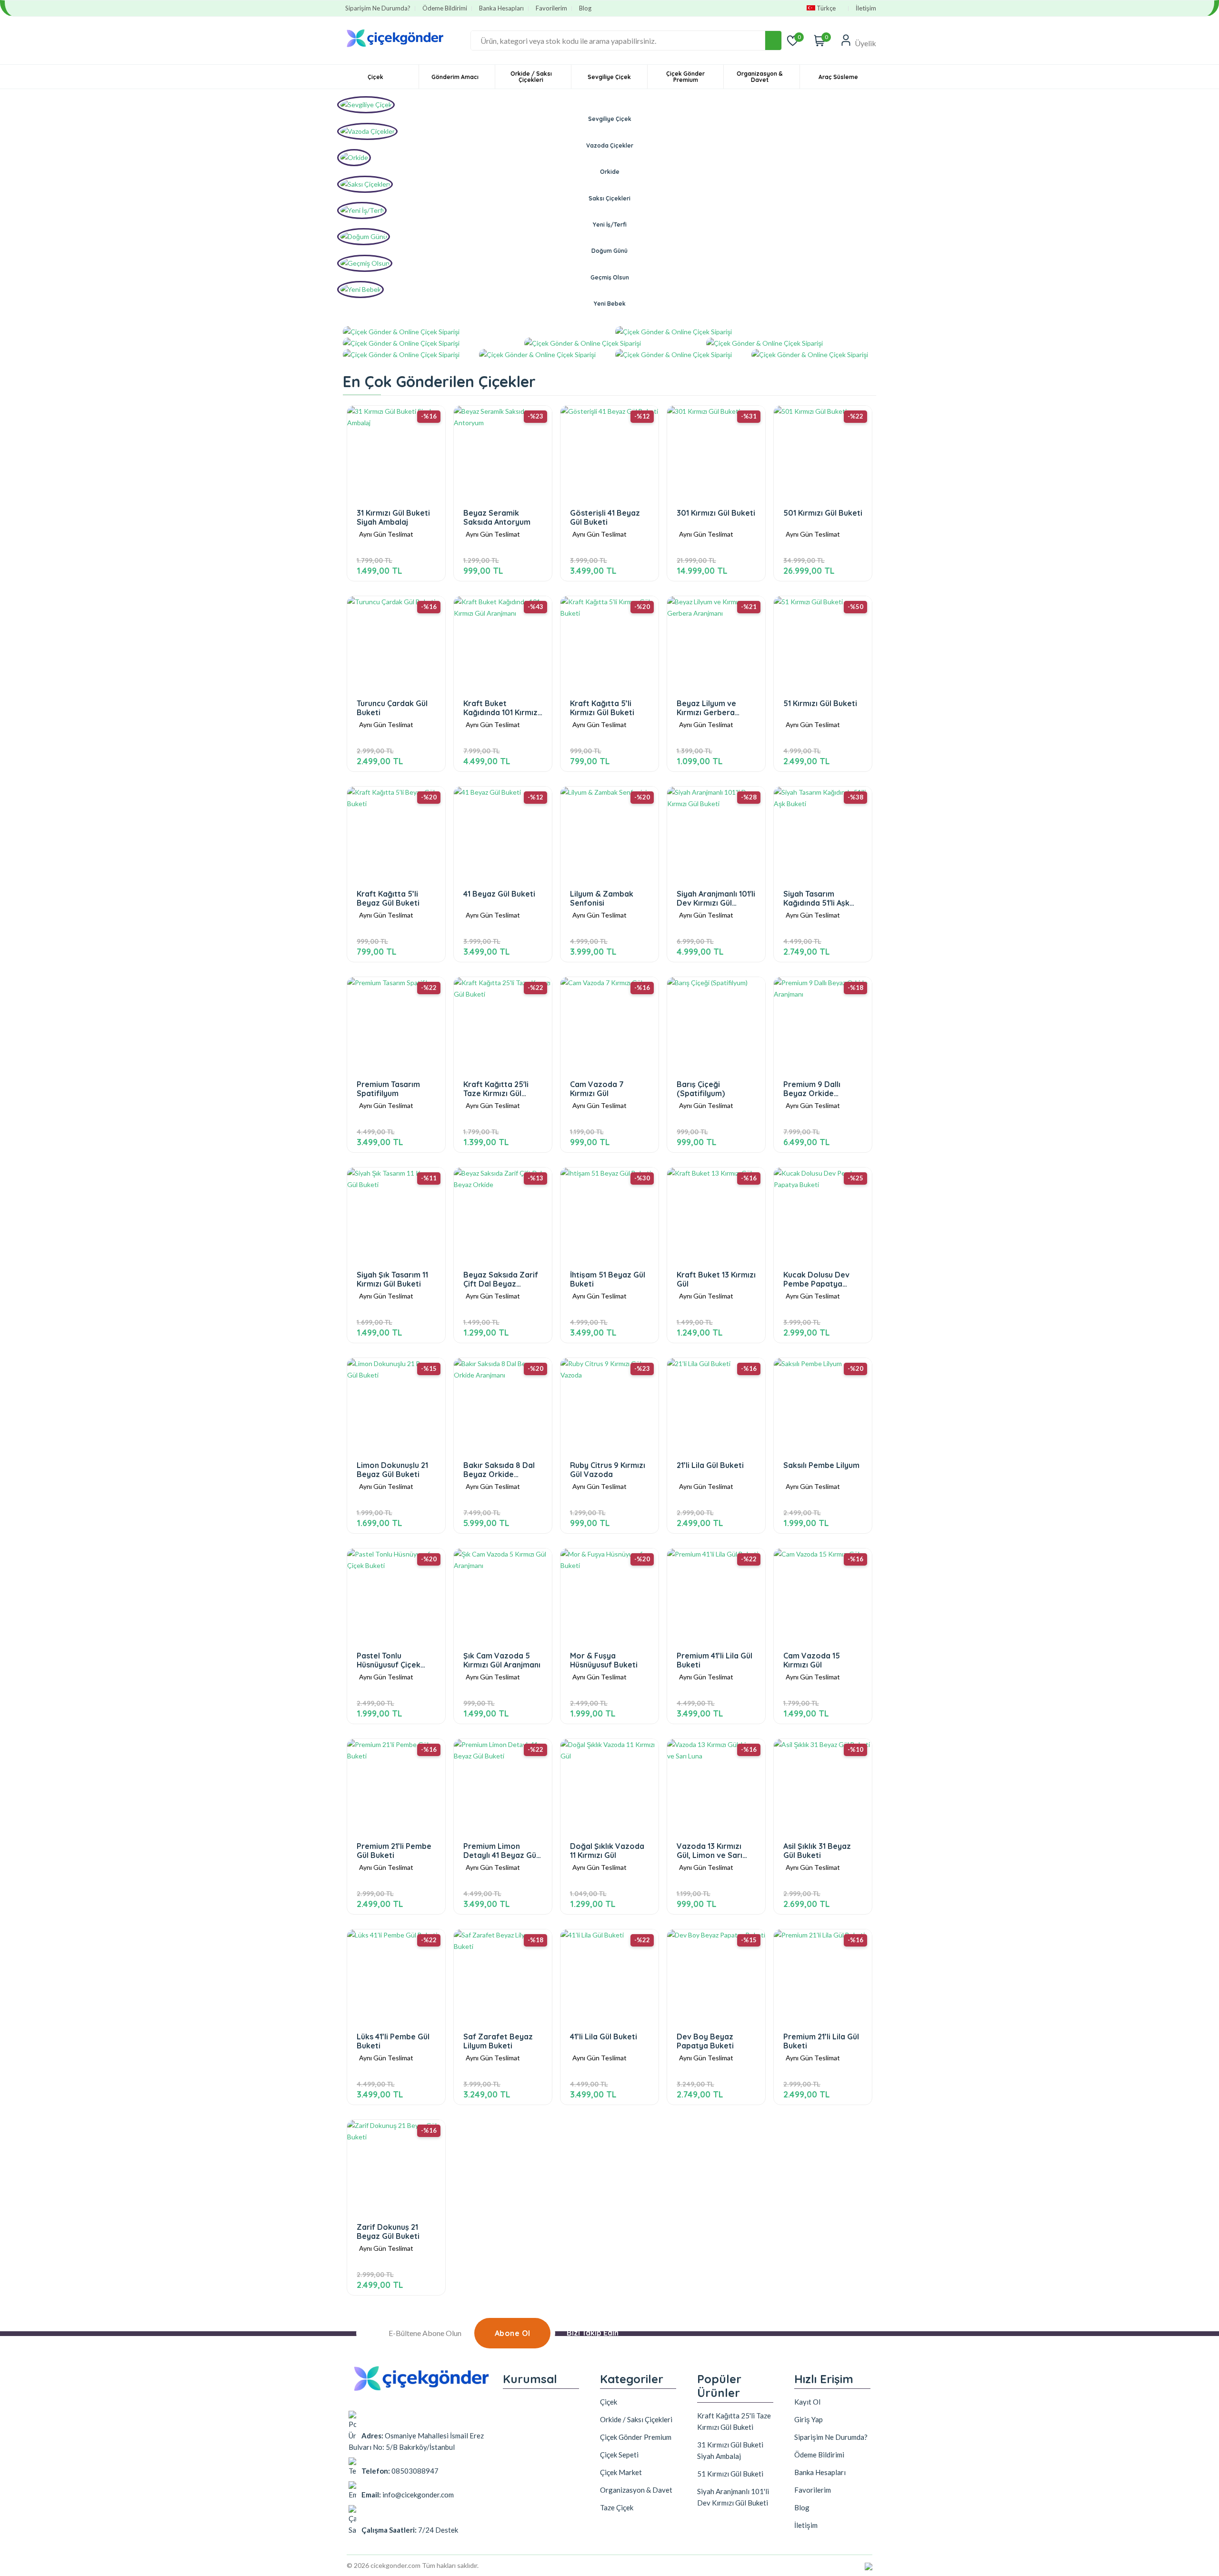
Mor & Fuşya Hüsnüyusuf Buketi (604, 1660)
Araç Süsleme (838, 77)
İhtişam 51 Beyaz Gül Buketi (608, 1279)
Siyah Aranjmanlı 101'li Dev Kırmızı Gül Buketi (716, 898)
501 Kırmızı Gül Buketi (823, 513)
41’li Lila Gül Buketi (604, 2037)
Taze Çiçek (617, 2507)
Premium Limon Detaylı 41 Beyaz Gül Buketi (501, 1851)
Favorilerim (551, 8)
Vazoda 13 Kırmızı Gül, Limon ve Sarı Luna (709, 1851)
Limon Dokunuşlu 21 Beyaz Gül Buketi (392, 1470)
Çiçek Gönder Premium (685, 77)
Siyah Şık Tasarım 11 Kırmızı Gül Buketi (392, 1279)
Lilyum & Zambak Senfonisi (602, 898)
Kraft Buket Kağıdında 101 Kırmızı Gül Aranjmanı (501, 708)
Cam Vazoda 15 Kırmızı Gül (812, 1660)
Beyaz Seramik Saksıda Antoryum (497, 517)
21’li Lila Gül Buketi (710, 1465)
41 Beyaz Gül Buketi (499, 894)
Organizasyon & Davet (759, 77)
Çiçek (375, 77)
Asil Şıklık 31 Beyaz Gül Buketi (817, 1851)
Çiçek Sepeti (619, 2455)
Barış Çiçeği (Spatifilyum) (701, 1089)
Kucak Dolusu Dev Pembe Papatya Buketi (816, 1279)
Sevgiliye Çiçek (609, 77)
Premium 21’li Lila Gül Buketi (821, 2041)
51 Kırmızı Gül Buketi (820, 704)
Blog (585, 8)
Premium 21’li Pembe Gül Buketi (394, 1851)
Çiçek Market (621, 2472)
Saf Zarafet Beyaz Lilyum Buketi (498, 2041)
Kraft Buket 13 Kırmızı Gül (716, 1279)
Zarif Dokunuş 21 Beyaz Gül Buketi (388, 2232)
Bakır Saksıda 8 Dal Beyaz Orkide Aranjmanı (499, 1470)
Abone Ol (513, 2333)
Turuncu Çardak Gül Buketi (392, 708)
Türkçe (826, 8)
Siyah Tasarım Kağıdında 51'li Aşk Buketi (816, 898)
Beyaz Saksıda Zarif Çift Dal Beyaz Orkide (501, 1279)
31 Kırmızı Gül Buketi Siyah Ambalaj (393, 517)
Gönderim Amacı (455, 77)
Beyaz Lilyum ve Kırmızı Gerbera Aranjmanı (706, 708)
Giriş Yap (809, 2419)
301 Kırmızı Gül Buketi (716, 513)
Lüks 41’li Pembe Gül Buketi (393, 2041)
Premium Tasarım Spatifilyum (388, 1089)
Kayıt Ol (807, 2402)
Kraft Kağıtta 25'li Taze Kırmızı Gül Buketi (496, 1089)
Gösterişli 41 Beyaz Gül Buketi (605, 517)
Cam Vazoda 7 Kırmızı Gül (597, 1089)
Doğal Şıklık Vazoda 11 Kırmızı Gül (607, 1851)
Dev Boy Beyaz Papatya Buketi (705, 2041)
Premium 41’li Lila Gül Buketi (714, 1660)
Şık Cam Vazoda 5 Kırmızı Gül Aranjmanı (502, 1660)
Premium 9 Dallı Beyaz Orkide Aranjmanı (812, 1089)
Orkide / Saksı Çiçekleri (531, 77)
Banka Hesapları (501, 8)
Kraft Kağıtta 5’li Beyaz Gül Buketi (388, 898)
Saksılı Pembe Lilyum (821, 1465)
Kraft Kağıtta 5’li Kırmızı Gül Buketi (602, 708)
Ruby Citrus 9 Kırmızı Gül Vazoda (608, 1470)
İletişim (866, 8)
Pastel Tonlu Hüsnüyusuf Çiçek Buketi (389, 1660)
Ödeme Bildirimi (445, 8)
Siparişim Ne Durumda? (378, 8)
